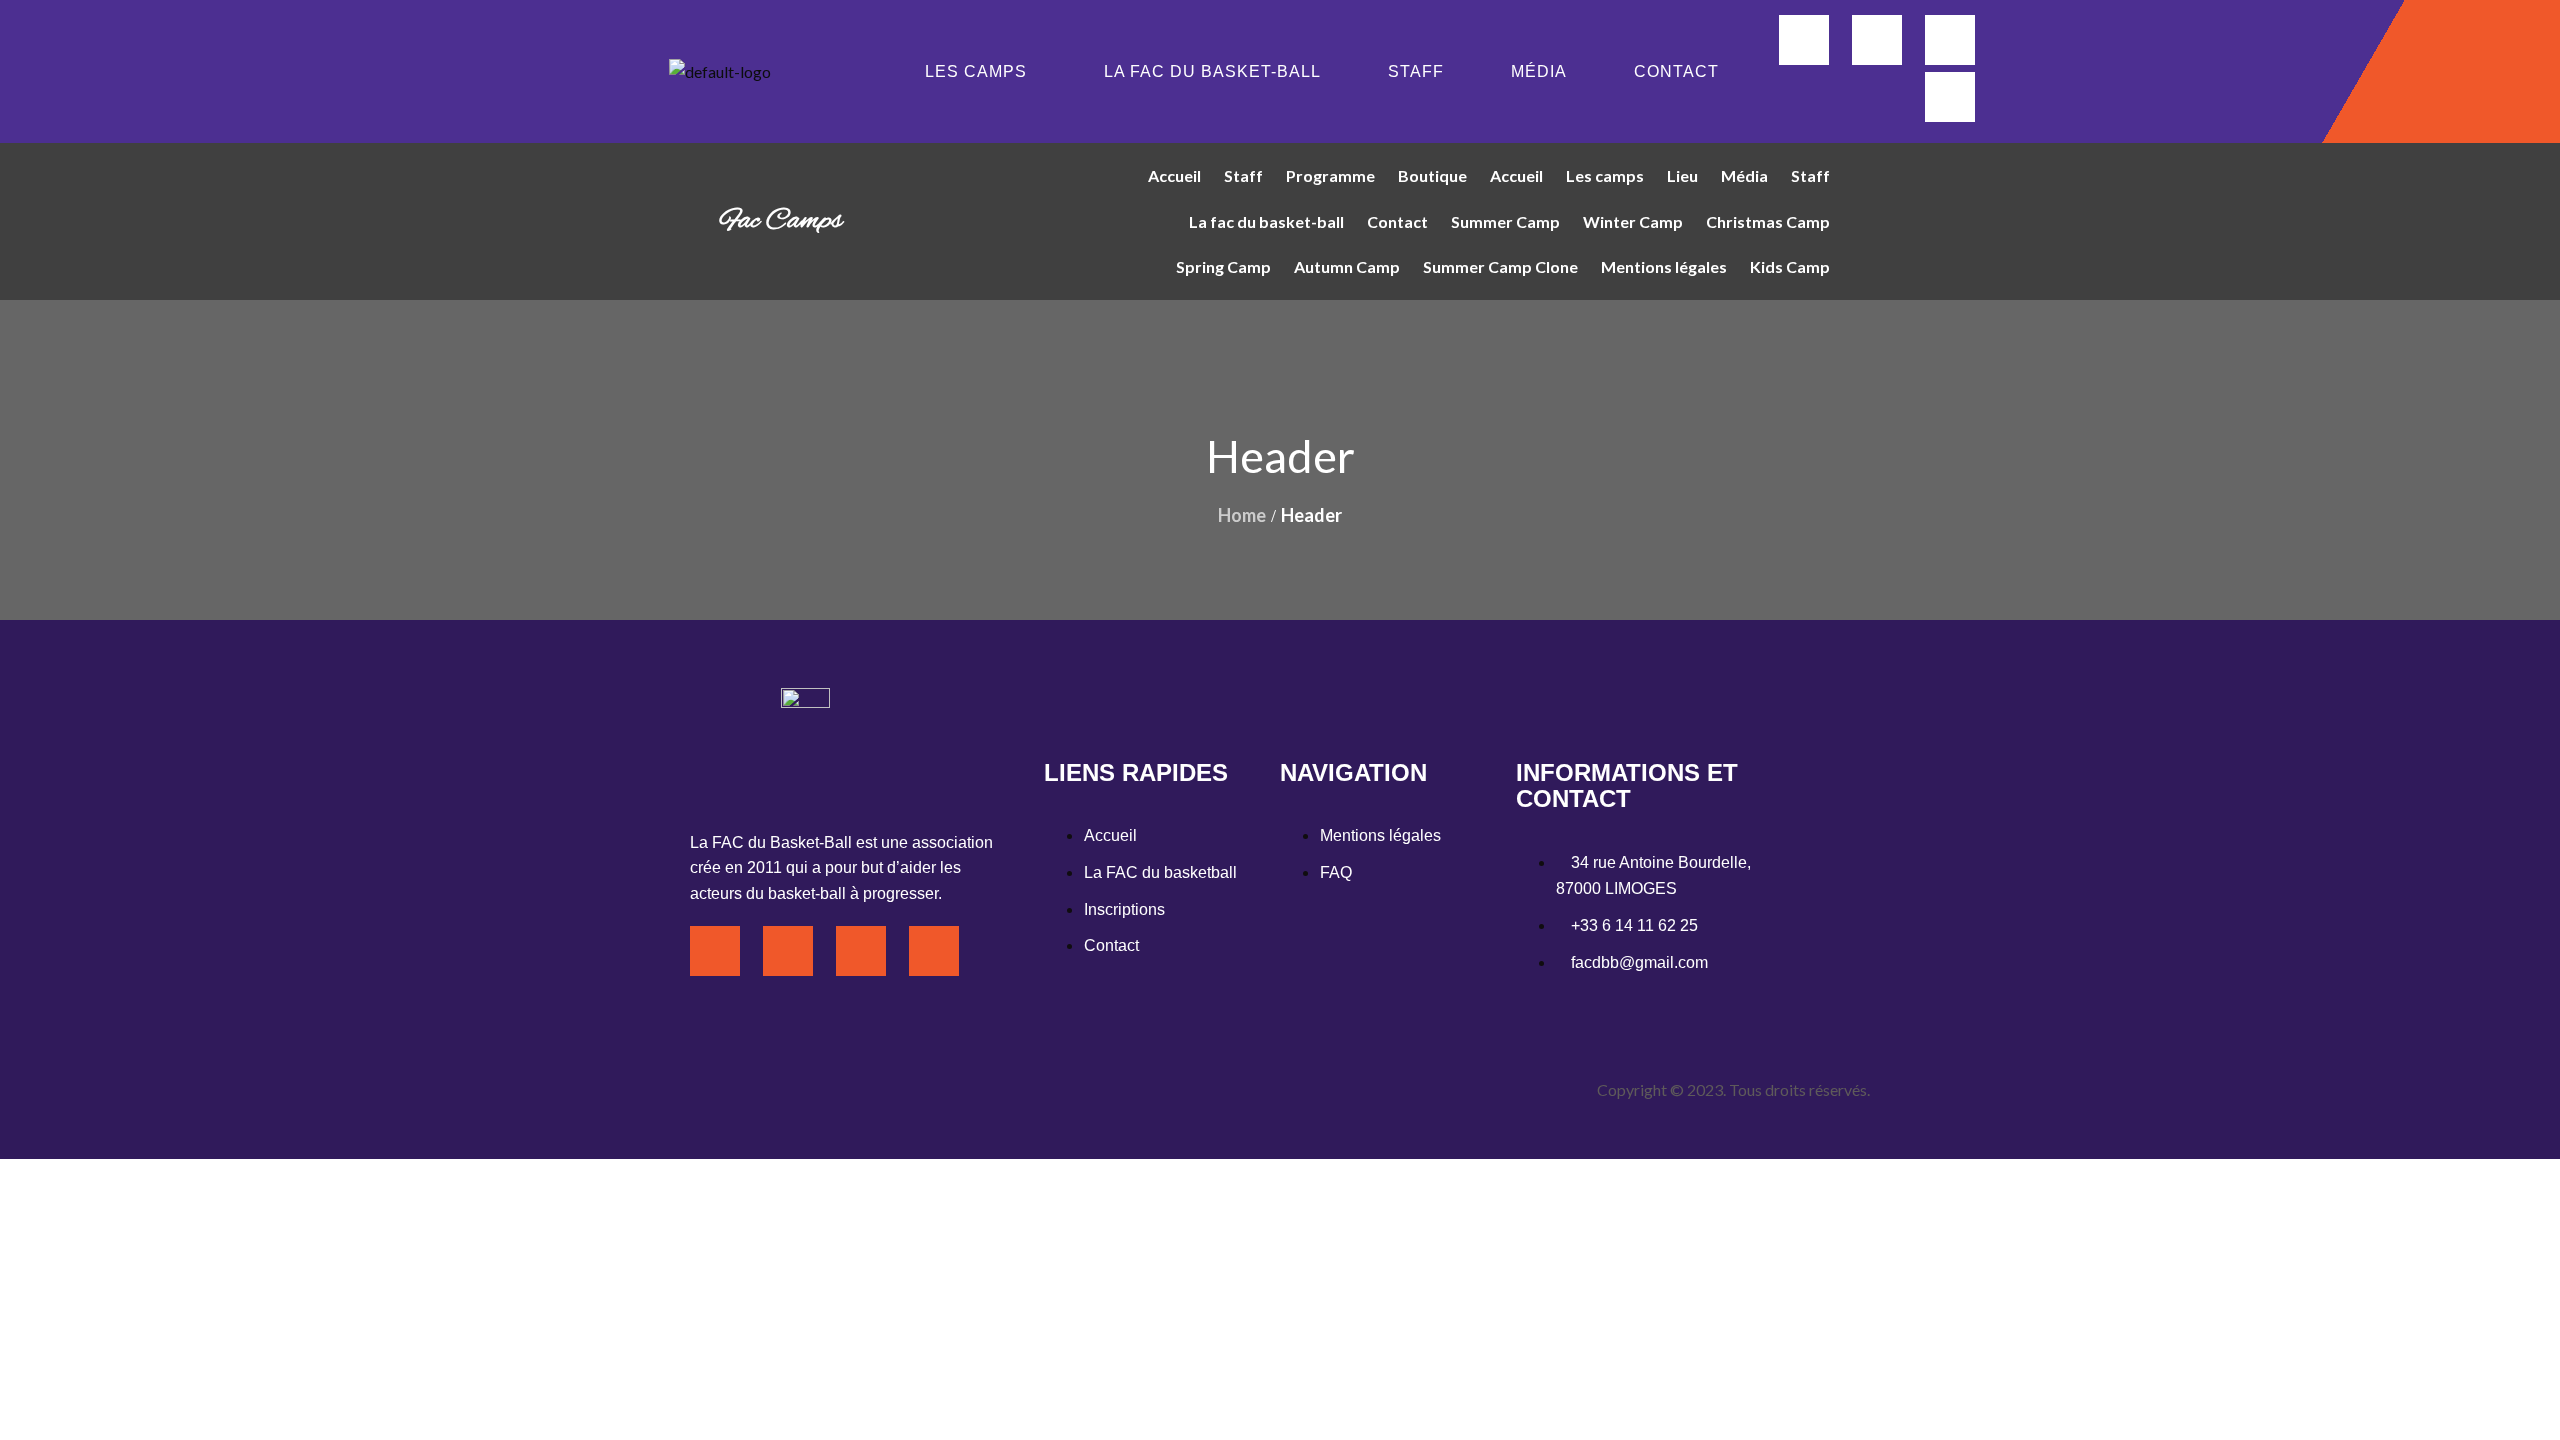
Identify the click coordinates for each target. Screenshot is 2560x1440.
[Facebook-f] (1804, 40)
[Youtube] (1950, 40)
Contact (1676, 71)
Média (1539, 71)
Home (1242, 515)
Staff (1416, 71)
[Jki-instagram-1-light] (1877, 40)
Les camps (976, 71)
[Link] (1950, 97)
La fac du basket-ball (1212, 71)
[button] (981, 72)
